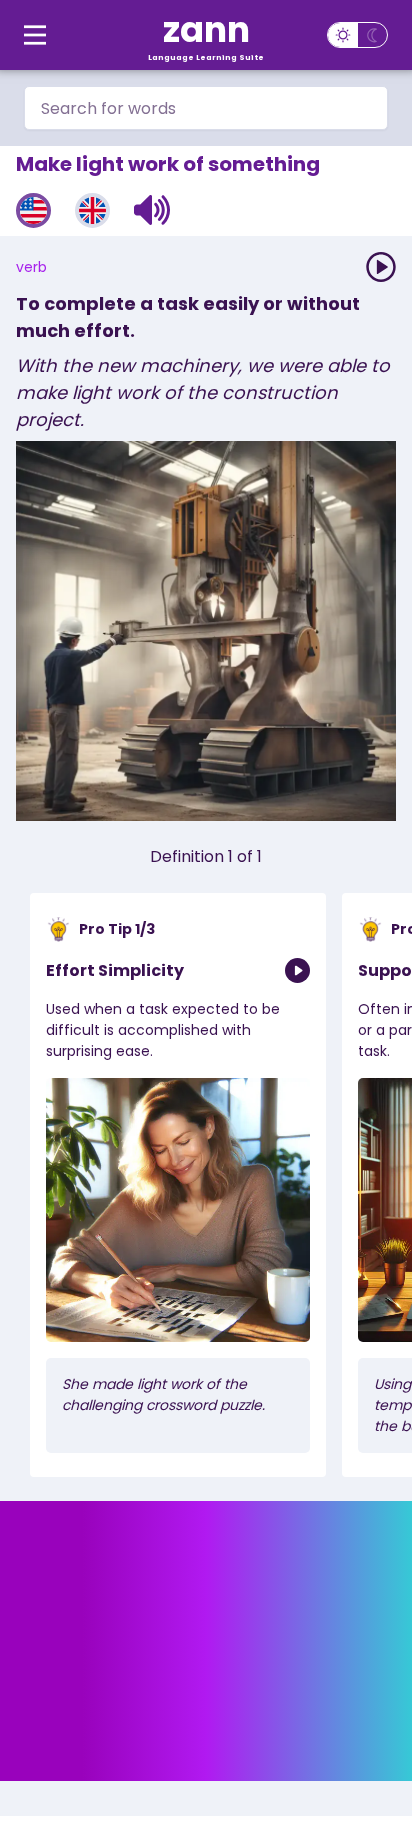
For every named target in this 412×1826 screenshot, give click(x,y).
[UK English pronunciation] (92, 210)
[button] (152, 210)
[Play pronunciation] (381, 267)
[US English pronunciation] (33, 210)
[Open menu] (35, 35)
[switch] (357, 35)
